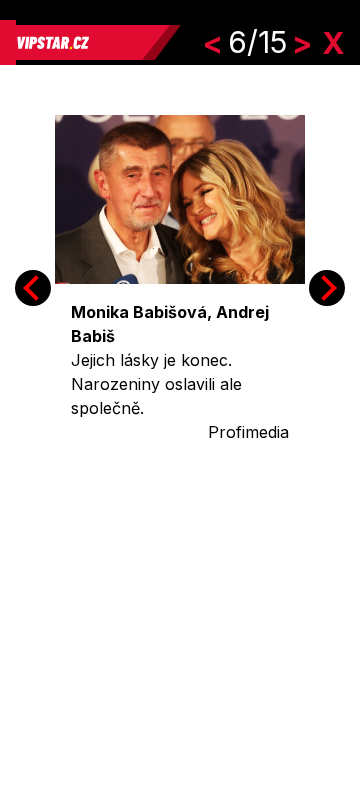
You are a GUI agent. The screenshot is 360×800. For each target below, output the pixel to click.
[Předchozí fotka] (33, 288)
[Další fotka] (327, 288)
